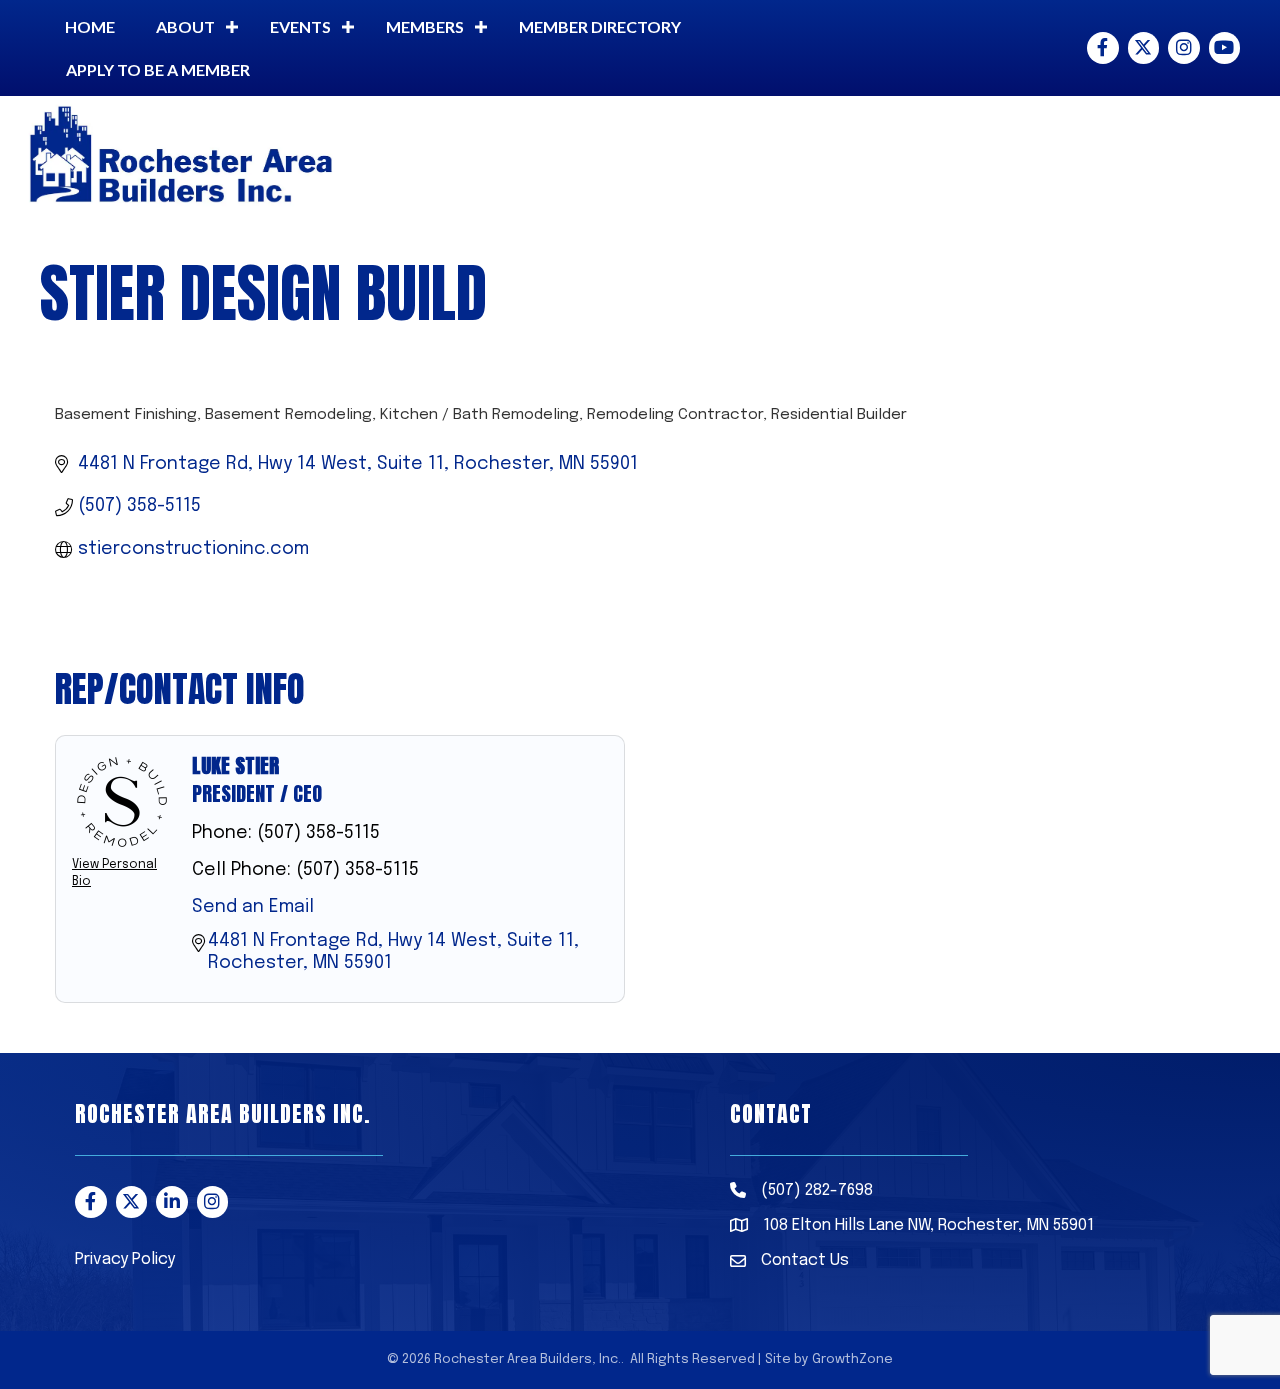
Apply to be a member (158, 69)
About (185, 26)
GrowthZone (852, 1359)
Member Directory (600, 26)
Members (425, 26)
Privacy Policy (125, 1259)
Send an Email (253, 907)
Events (300, 26)
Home (90, 26)
